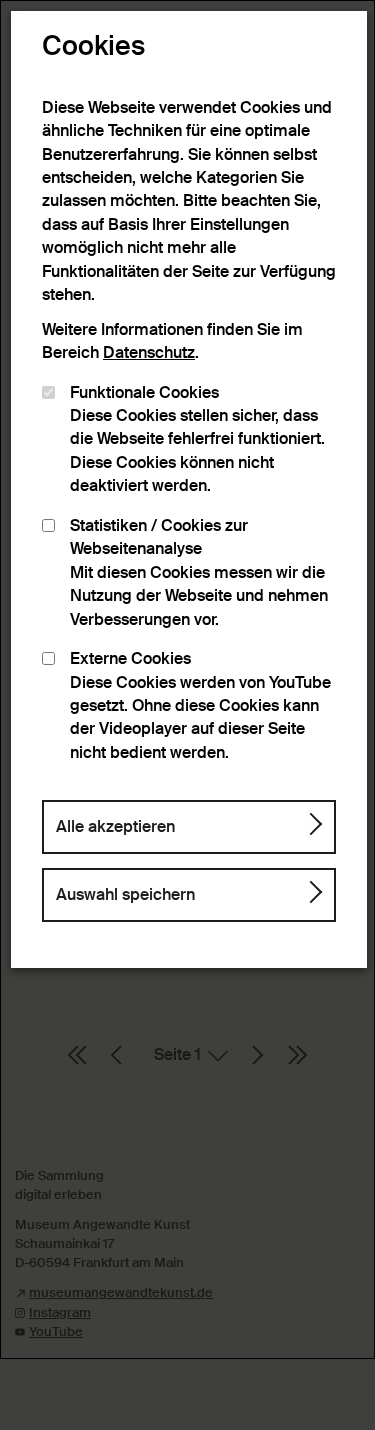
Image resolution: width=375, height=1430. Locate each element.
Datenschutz (149, 353)
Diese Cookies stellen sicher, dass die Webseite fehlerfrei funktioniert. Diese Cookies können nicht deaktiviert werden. (197, 440)
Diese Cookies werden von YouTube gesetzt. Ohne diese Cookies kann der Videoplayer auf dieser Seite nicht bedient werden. (200, 706)
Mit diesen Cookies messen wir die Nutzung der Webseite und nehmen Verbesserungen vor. (199, 573)
